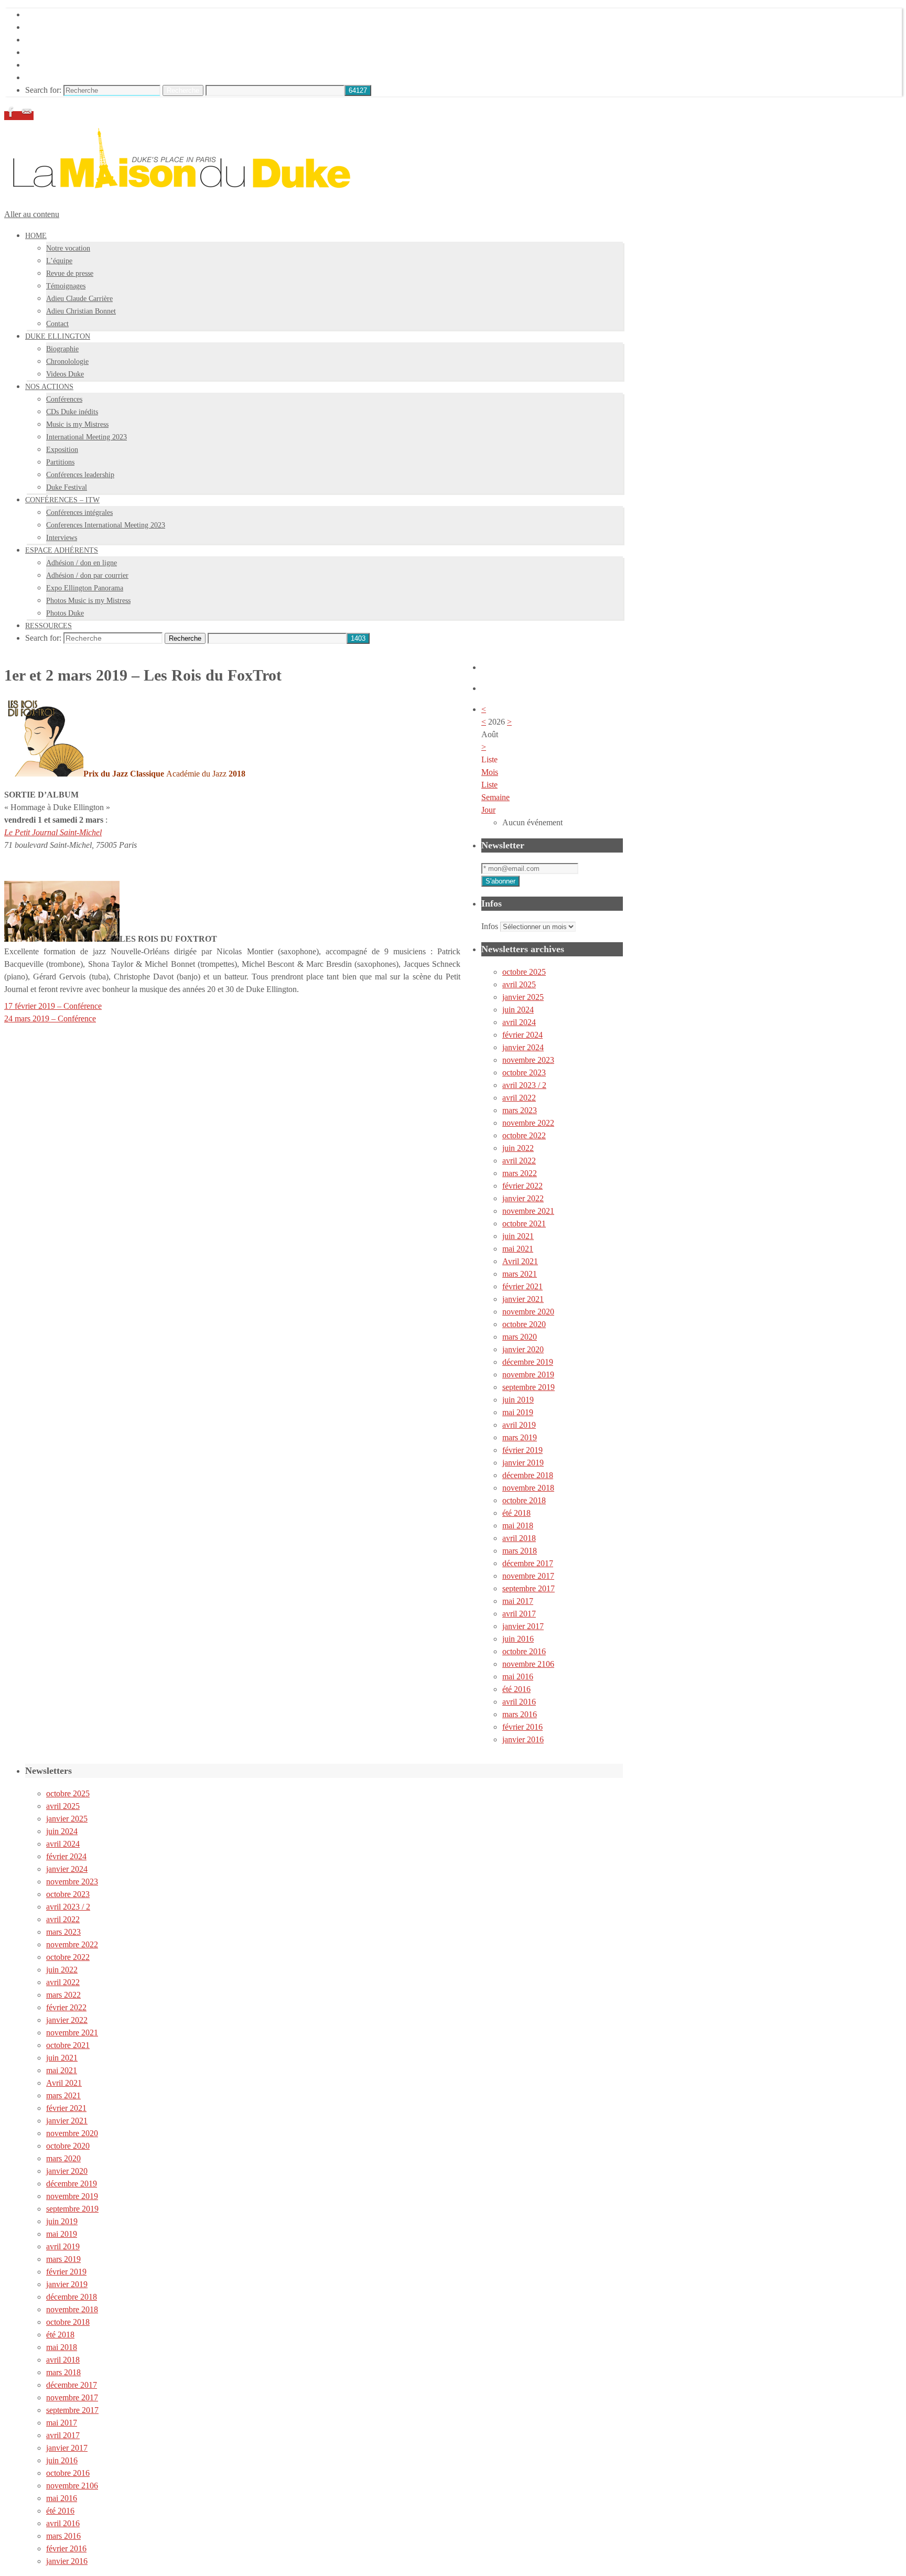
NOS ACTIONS (53, 40)
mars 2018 (520, 1551)
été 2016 (516, 1689)
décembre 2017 (528, 1563)
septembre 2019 (528, 1387)
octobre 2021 (524, 1224)
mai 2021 (518, 1249)
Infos (490, 926)
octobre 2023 (524, 1073)
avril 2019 (519, 1425)
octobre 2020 (524, 1324)
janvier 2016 (523, 1739)
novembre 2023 (528, 1060)
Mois (490, 772)
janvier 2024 (523, 1047)
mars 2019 (520, 1437)
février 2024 (522, 1035)
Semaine (495, 797)
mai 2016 (518, 1677)
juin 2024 (518, 1010)
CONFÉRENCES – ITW (68, 52)
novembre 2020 (528, 1312)
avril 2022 (519, 1098)
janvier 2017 (523, 1626)
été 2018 (516, 1513)
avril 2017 (519, 1614)
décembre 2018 (528, 1475)
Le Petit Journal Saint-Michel (53, 832)
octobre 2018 (524, 1500)
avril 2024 (519, 1022)
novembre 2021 (528, 1211)
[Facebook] (12, 116)
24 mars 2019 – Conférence (50, 1018)
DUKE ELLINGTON (63, 27)
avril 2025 (519, 984)
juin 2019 (518, 1400)
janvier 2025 (523, 997)
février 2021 (522, 1286)
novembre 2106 (528, 1664)
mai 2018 (518, 1526)
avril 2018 (519, 1538)
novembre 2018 (528, 1488)
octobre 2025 (524, 972)
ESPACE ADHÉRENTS (67, 65)
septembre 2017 (528, 1588)
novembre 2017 (528, 1576)
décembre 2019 (528, 1362)
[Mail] (27, 116)
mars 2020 (520, 1337)
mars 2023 (520, 1110)
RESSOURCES (52, 77)
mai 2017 (518, 1601)
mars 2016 (520, 1714)
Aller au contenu (32, 214)
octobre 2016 (524, 1651)
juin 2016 (518, 1639)
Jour (488, 810)
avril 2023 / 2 (524, 1085)
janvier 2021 (523, 1299)
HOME (38, 14)
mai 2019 (518, 1412)
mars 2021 (520, 1274)
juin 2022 (518, 1148)
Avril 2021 (520, 1261)
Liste (489, 785)
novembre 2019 (528, 1375)
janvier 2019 (523, 1463)
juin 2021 (518, 1236)
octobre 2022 (524, 1135)
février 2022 (522, 1186)
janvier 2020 (523, 1349)
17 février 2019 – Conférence (53, 1006)
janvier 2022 (523, 1198)
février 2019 (522, 1450)
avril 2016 (519, 1702)
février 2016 (522, 1727)
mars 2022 (520, 1173)
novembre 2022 (528, 1123)
